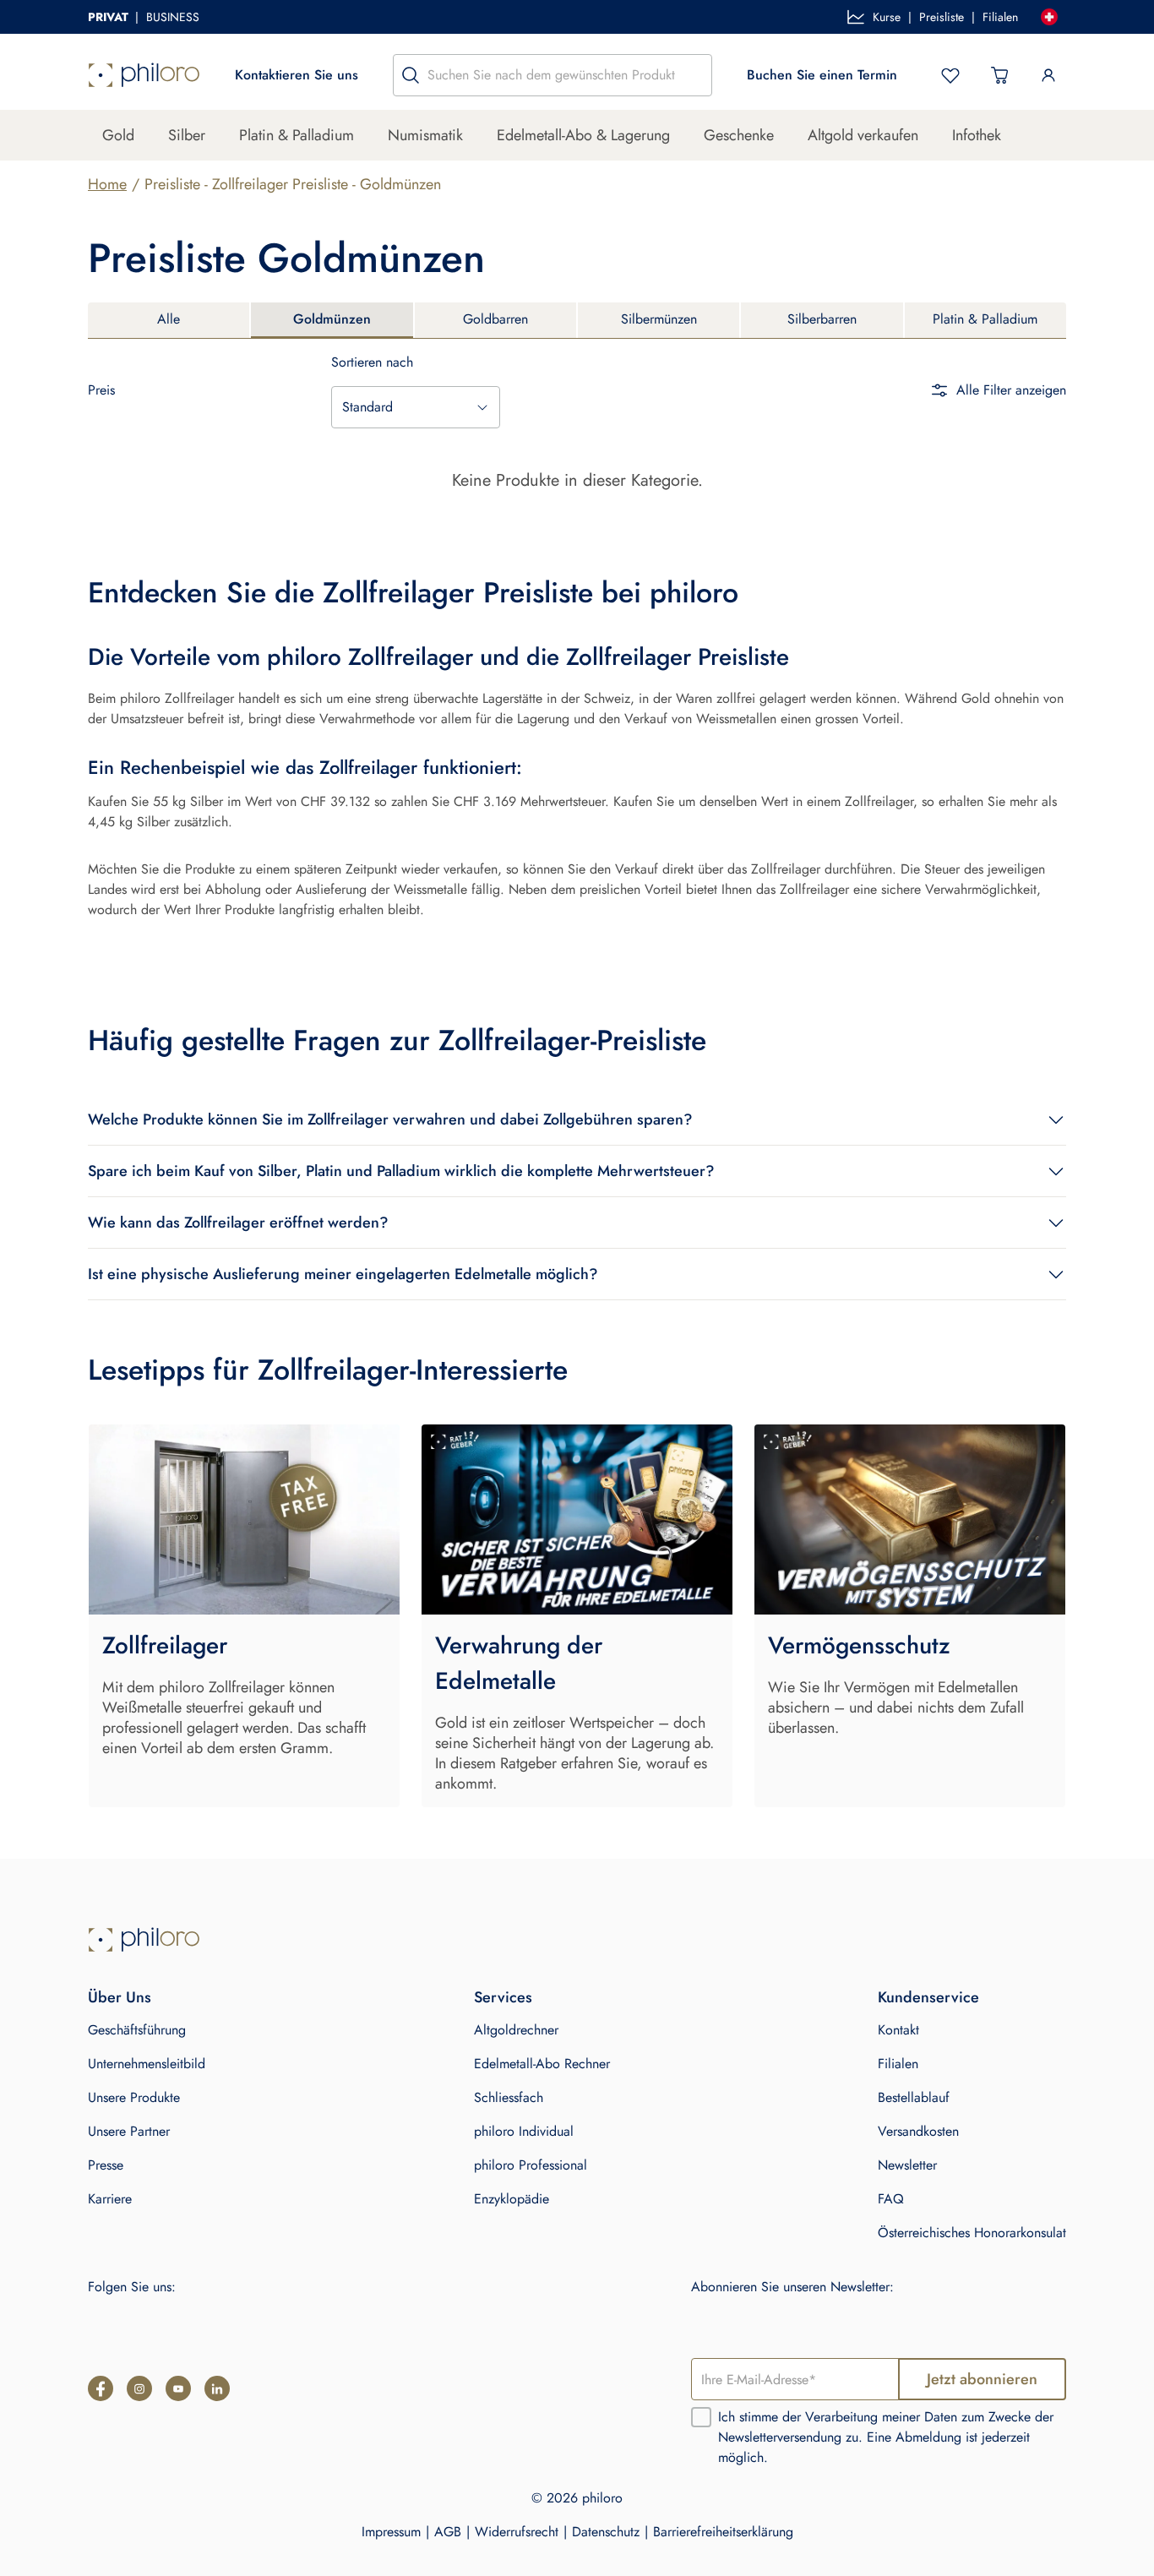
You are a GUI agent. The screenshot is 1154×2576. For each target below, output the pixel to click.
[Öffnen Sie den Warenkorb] (999, 75)
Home (107, 184)
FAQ (891, 2199)
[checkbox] (701, 2417)
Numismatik (425, 135)
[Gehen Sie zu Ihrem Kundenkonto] (1048, 75)
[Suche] (411, 75)
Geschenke (739, 135)
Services (503, 1997)
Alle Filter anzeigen (1011, 390)
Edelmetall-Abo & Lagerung (583, 135)
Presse (106, 2165)
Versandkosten (918, 2131)
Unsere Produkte (134, 2097)
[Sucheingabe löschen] (694, 75)
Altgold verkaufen (863, 135)
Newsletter (907, 2165)
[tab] (169, 320)
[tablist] (577, 321)
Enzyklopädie (512, 2199)
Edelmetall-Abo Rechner (542, 2064)
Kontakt (898, 2030)
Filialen (1000, 17)
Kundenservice (928, 1997)
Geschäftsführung (137, 2030)
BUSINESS (173, 17)
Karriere (110, 2199)
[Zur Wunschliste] (950, 75)
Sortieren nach (372, 362)
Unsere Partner (129, 2131)
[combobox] (416, 407)
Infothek (977, 135)
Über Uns (120, 1997)
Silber (187, 135)
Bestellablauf (914, 2097)
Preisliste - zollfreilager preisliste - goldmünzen (293, 184)
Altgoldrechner (516, 2030)
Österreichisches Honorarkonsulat (972, 2233)
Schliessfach (509, 2097)
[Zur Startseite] (144, 75)
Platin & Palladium (297, 135)
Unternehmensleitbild (147, 2064)
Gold (118, 135)
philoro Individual (524, 2131)
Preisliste (942, 17)
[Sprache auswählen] (1049, 17)
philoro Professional (531, 2165)
